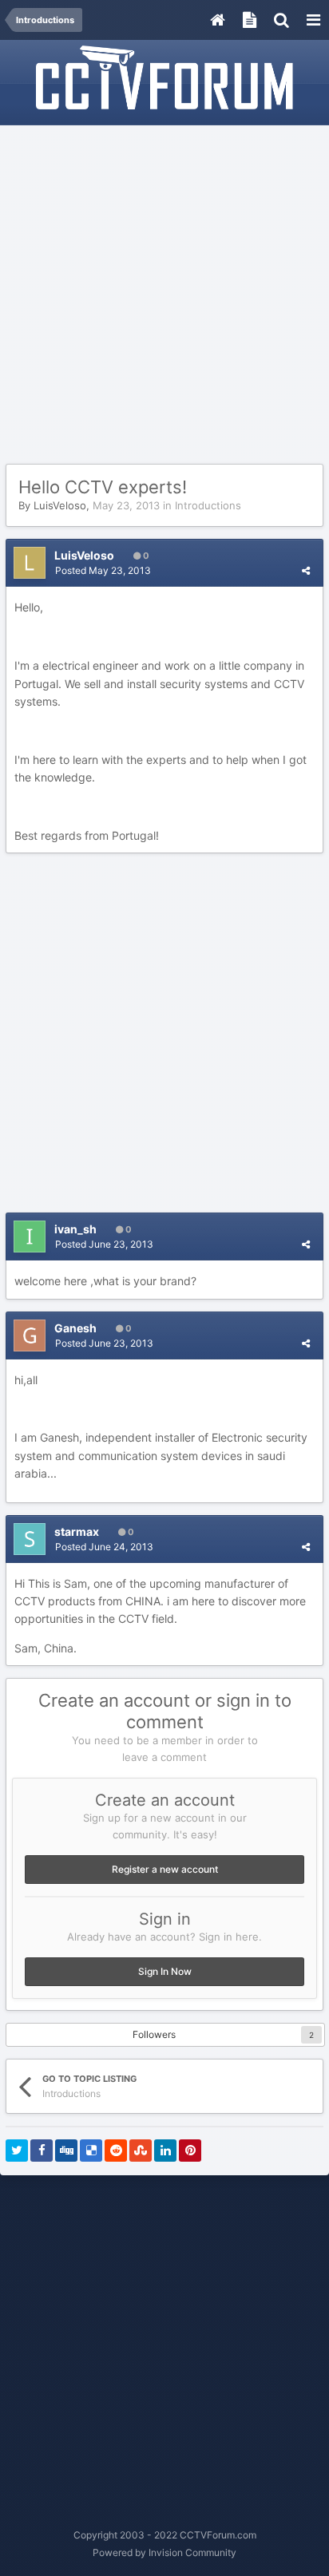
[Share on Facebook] (42, 2151)
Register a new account (165, 1869)
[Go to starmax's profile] (30, 1539)
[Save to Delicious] (91, 2151)
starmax (77, 1531)
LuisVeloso (60, 505)
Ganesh (75, 1328)
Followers (154, 2034)
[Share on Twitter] (17, 2151)
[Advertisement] (164, 295)
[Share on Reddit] (116, 2151)
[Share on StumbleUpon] (141, 2151)
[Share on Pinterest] (190, 2151)
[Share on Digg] (66, 2151)
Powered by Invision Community (164, 2552)
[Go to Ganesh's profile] (30, 1335)
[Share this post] (306, 570)
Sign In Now (165, 1971)
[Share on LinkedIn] (165, 2151)
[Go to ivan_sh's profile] (30, 1237)
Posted (103, 570)
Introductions (208, 505)
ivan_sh (75, 1229)
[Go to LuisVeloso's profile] (30, 563)
